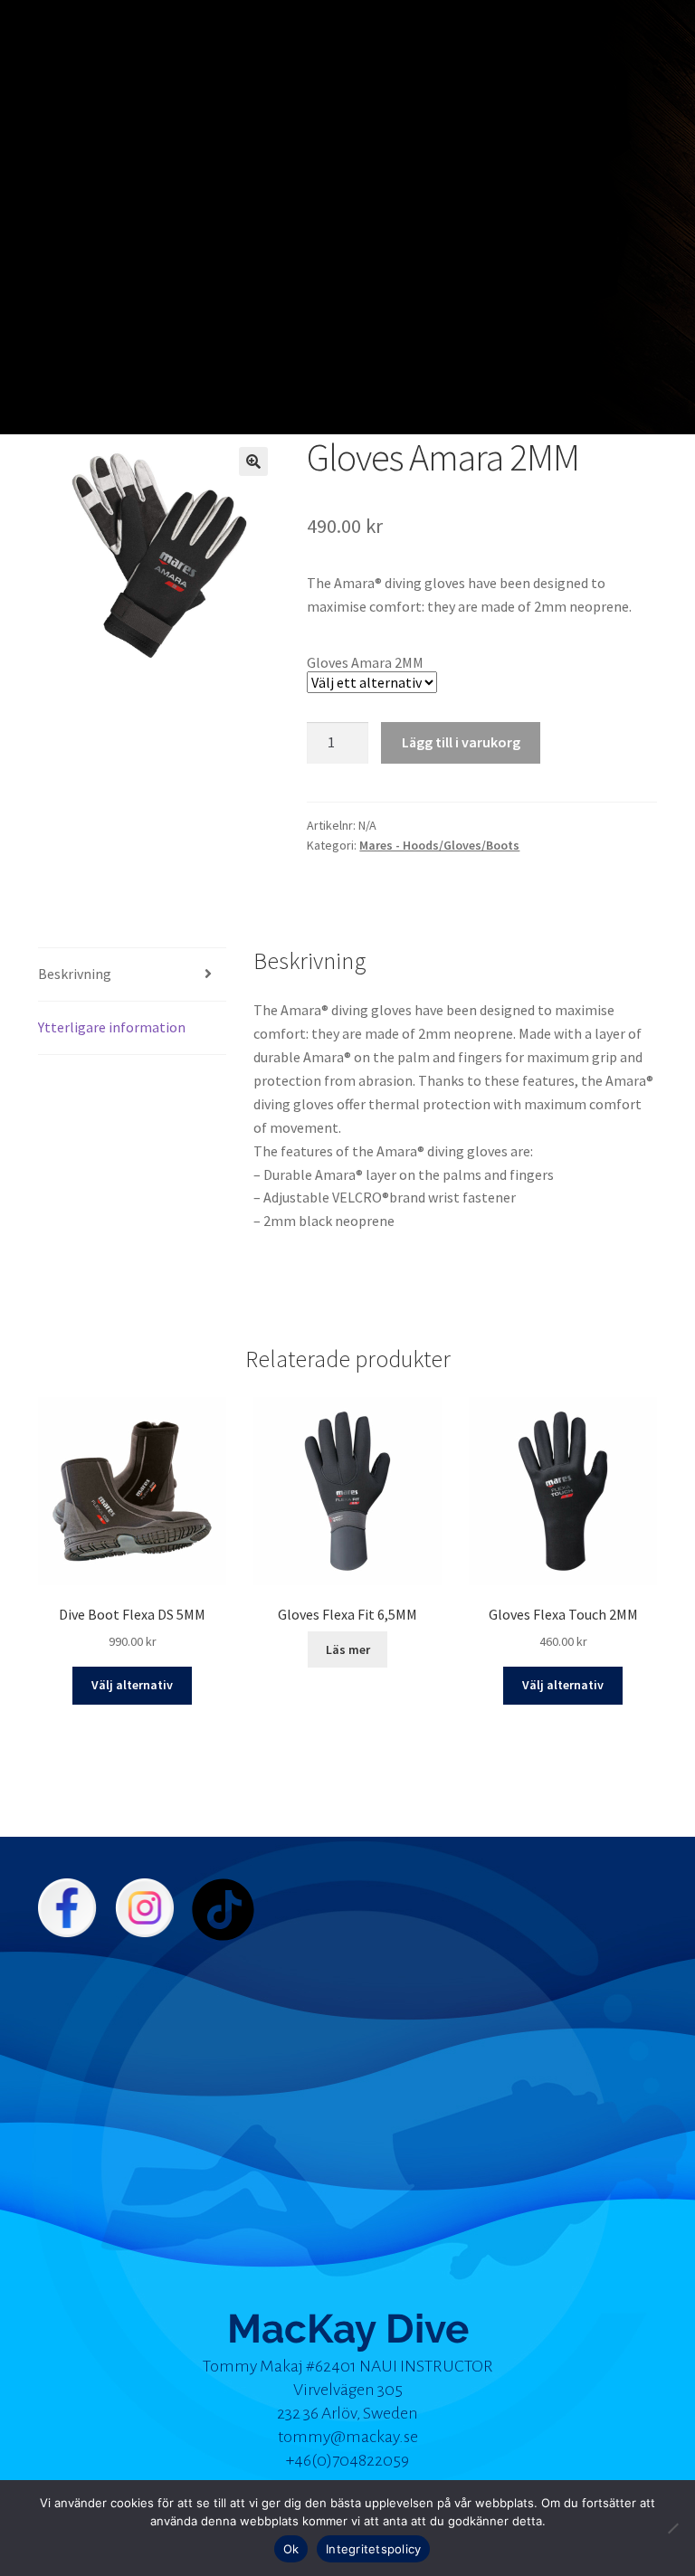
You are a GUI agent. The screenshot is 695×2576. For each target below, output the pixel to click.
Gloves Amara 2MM (365, 662)
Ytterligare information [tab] (112, 1027)
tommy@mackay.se (348, 2437)
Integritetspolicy (373, 2549)
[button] (253, 461)
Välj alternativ (132, 1685)
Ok (291, 2549)
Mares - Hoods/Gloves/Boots (439, 845)
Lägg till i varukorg (461, 742)
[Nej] (672, 2528)
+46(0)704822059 (347, 2460)
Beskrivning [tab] (75, 974)
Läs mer (348, 1649)
